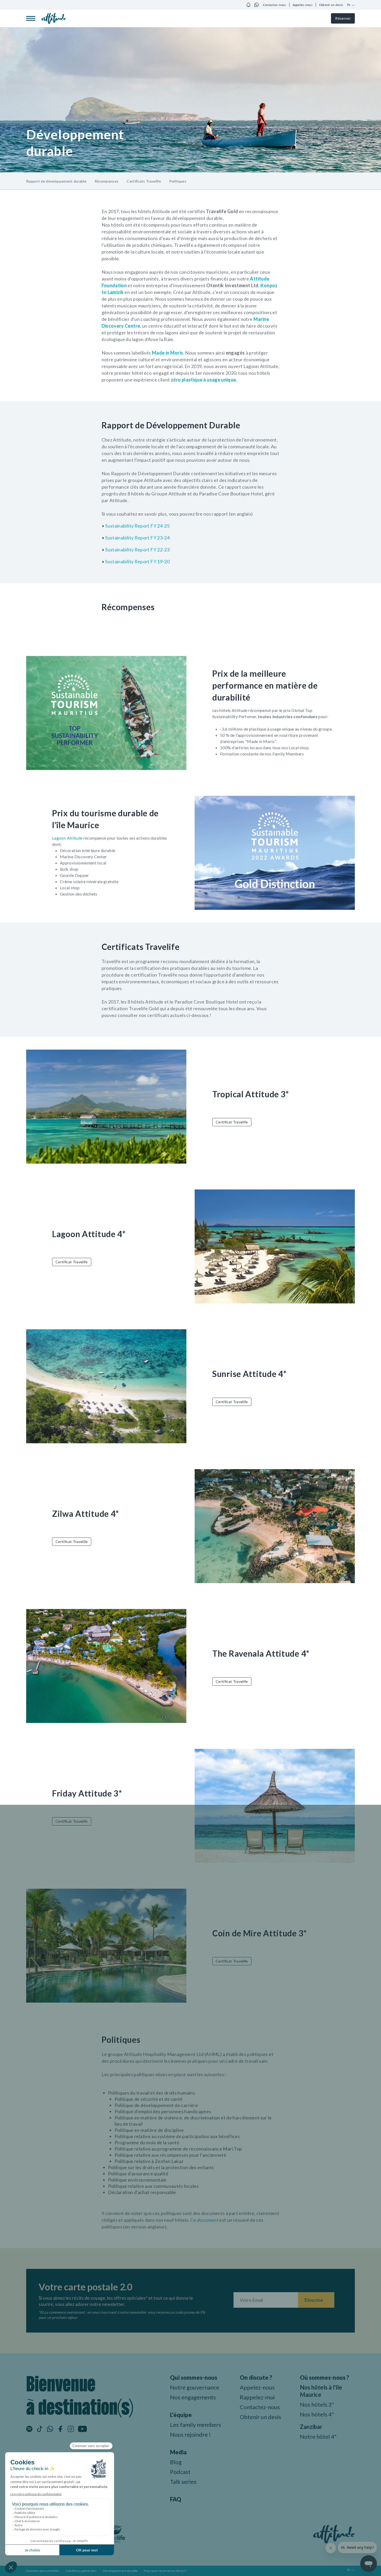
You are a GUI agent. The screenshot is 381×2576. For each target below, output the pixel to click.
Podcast (180, 2472)
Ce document (204, 2220)
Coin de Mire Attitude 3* (260, 1933)
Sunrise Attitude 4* (249, 1374)
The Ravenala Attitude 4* (261, 1653)
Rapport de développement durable (56, 181)
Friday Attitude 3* (87, 1793)
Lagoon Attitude (67, 838)
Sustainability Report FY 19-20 (137, 561)
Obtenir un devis (331, 5)
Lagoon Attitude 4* (89, 1234)
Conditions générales (81, 2571)
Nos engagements (193, 2397)
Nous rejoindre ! (190, 2434)
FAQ (176, 2499)
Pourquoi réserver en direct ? (165, 2571)
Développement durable (120, 2571)
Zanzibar (311, 2427)
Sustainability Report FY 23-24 (137, 538)
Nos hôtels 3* (317, 2404)
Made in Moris (168, 353)
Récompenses (107, 181)
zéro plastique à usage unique (203, 380)
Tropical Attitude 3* (251, 1094)
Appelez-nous (303, 5)
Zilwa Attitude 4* (86, 1514)
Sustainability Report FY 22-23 (137, 550)
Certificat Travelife (232, 1122)
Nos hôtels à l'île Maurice (321, 2391)
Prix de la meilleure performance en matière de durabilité (265, 685)
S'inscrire (314, 2300)
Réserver (343, 18)
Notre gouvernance (195, 2387)
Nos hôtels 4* (317, 2414)
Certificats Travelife (144, 181)
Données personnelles (43, 2571)
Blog (176, 2462)
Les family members (196, 2425)
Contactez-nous (274, 5)
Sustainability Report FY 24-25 (137, 526)
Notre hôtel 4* (318, 2437)
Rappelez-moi (257, 2397)
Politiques (178, 181)
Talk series (183, 2482)
